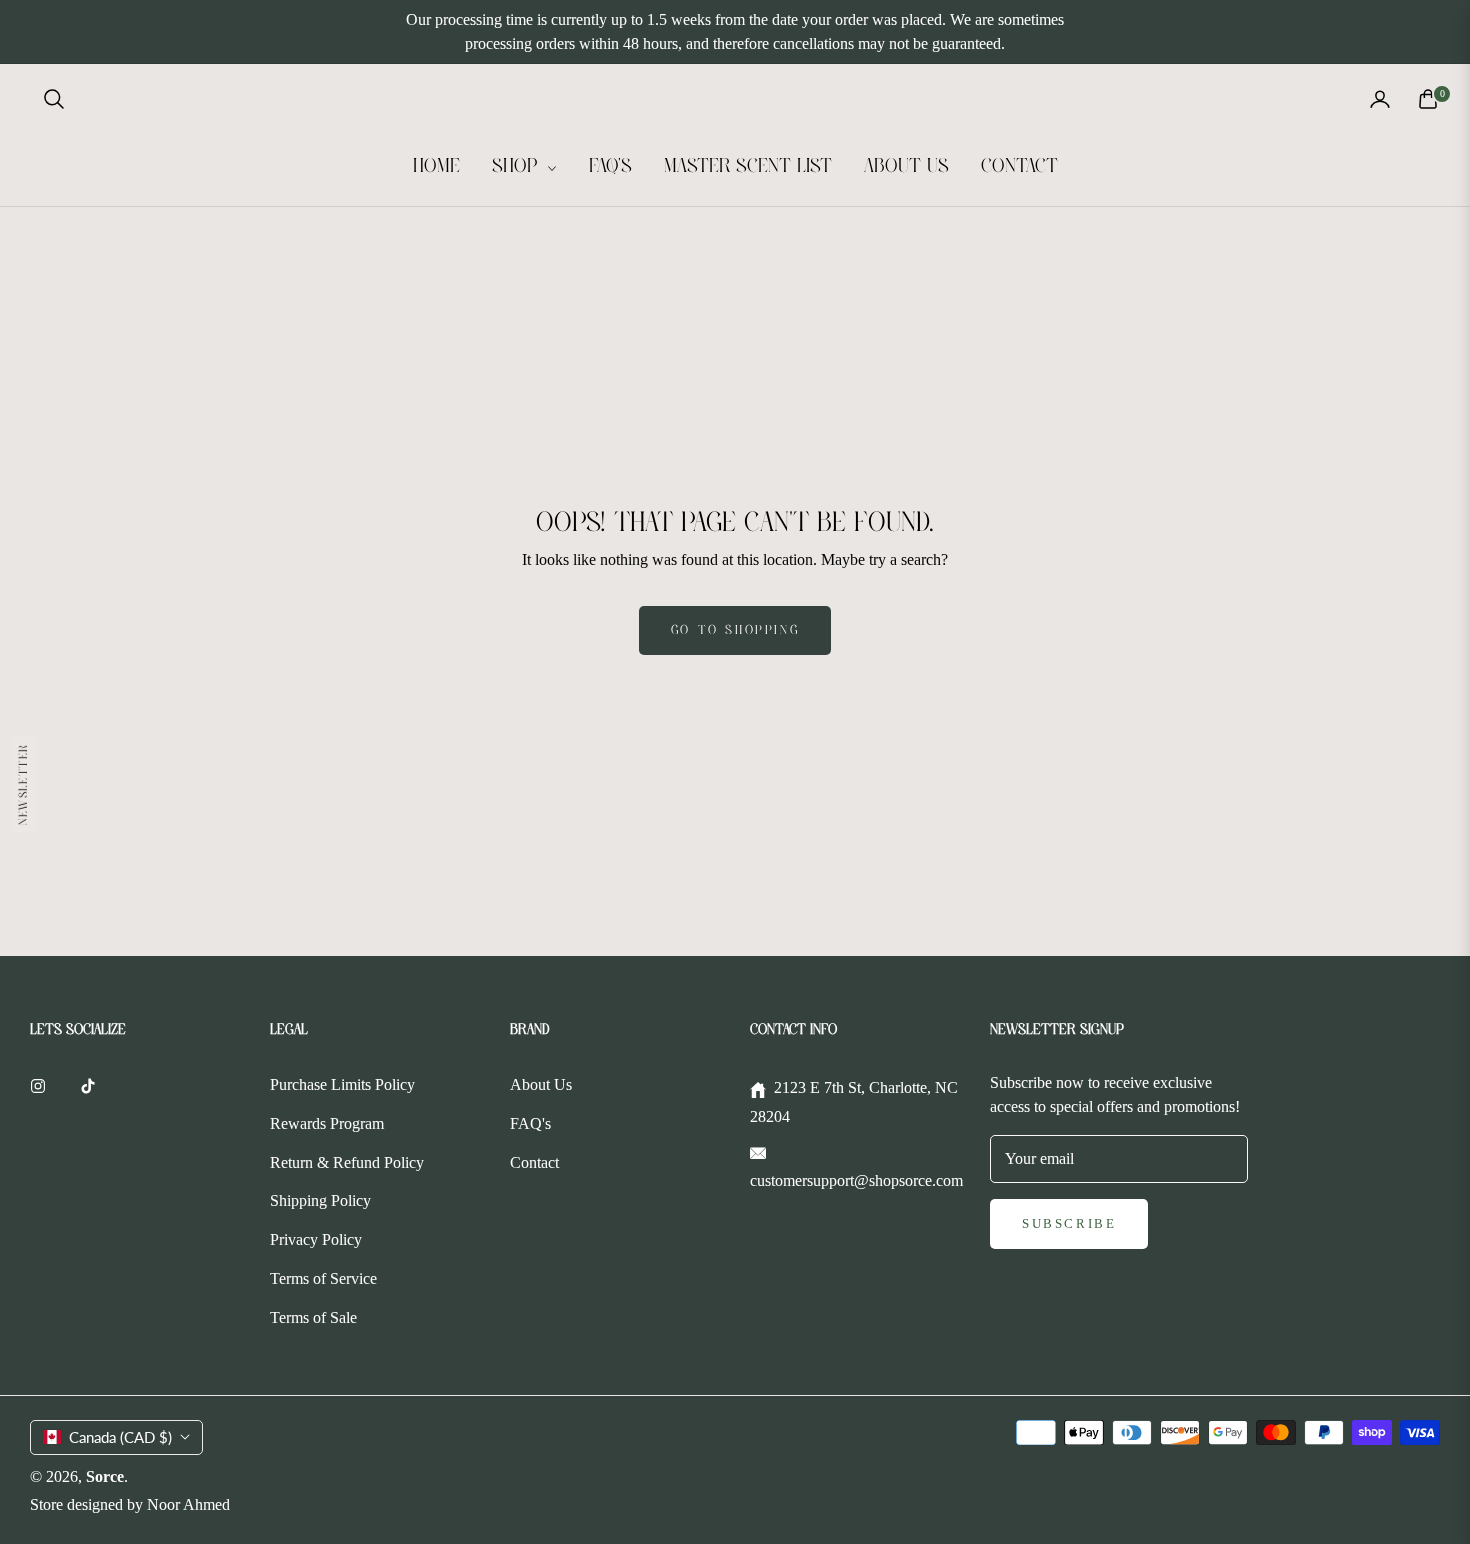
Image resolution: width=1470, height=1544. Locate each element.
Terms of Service (323, 1278)
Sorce (105, 1476)
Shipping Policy (320, 1200)
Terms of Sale (313, 1317)
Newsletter (23, 784)
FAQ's (530, 1123)
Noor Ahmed (188, 1504)
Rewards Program (327, 1123)
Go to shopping (735, 630)
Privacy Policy (316, 1239)
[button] (54, 99)
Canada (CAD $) (120, 1437)
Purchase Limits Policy (342, 1084)
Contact (534, 1162)
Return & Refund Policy (347, 1162)
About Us (541, 1084)
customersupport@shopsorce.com (856, 1180)
